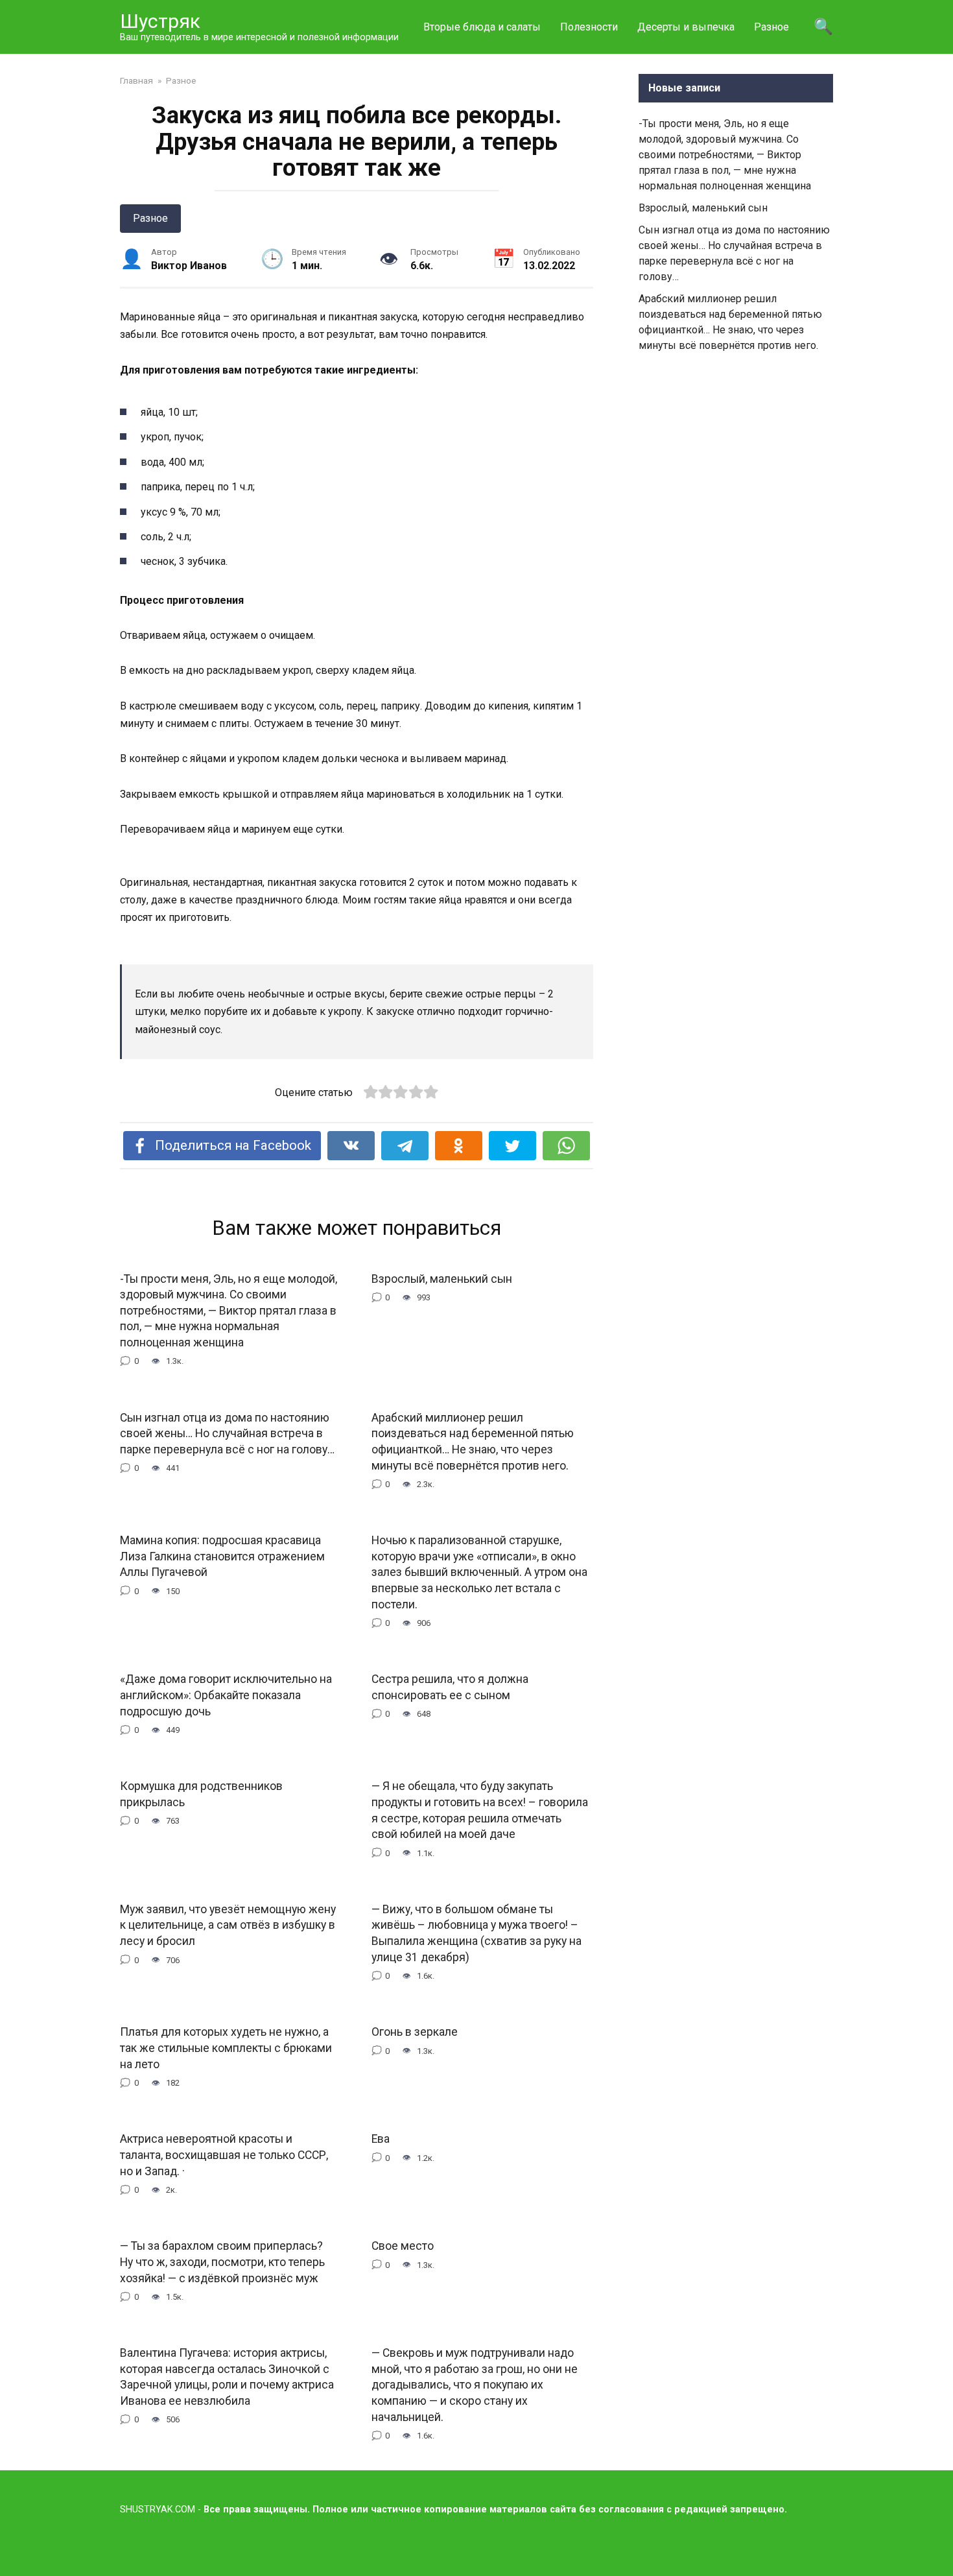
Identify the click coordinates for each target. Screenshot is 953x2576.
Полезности (589, 27)
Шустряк (160, 21)
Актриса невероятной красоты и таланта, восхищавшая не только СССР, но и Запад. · (224, 2155)
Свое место (403, 2246)
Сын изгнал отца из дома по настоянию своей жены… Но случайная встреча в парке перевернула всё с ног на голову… (227, 1433)
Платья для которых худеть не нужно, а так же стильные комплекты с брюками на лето (226, 2048)
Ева (381, 2139)
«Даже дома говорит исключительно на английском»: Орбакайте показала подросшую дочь (226, 1695)
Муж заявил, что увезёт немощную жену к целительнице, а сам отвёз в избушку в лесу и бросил (228, 1925)
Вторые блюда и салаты (482, 27)
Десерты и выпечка (686, 27)
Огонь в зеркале (415, 2032)
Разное (771, 27)
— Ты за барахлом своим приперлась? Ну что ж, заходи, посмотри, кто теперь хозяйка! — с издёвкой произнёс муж (222, 2262)
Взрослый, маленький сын (442, 1278)
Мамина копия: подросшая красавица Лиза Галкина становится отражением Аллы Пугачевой (222, 1556)
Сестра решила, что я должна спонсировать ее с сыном (450, 1687)
